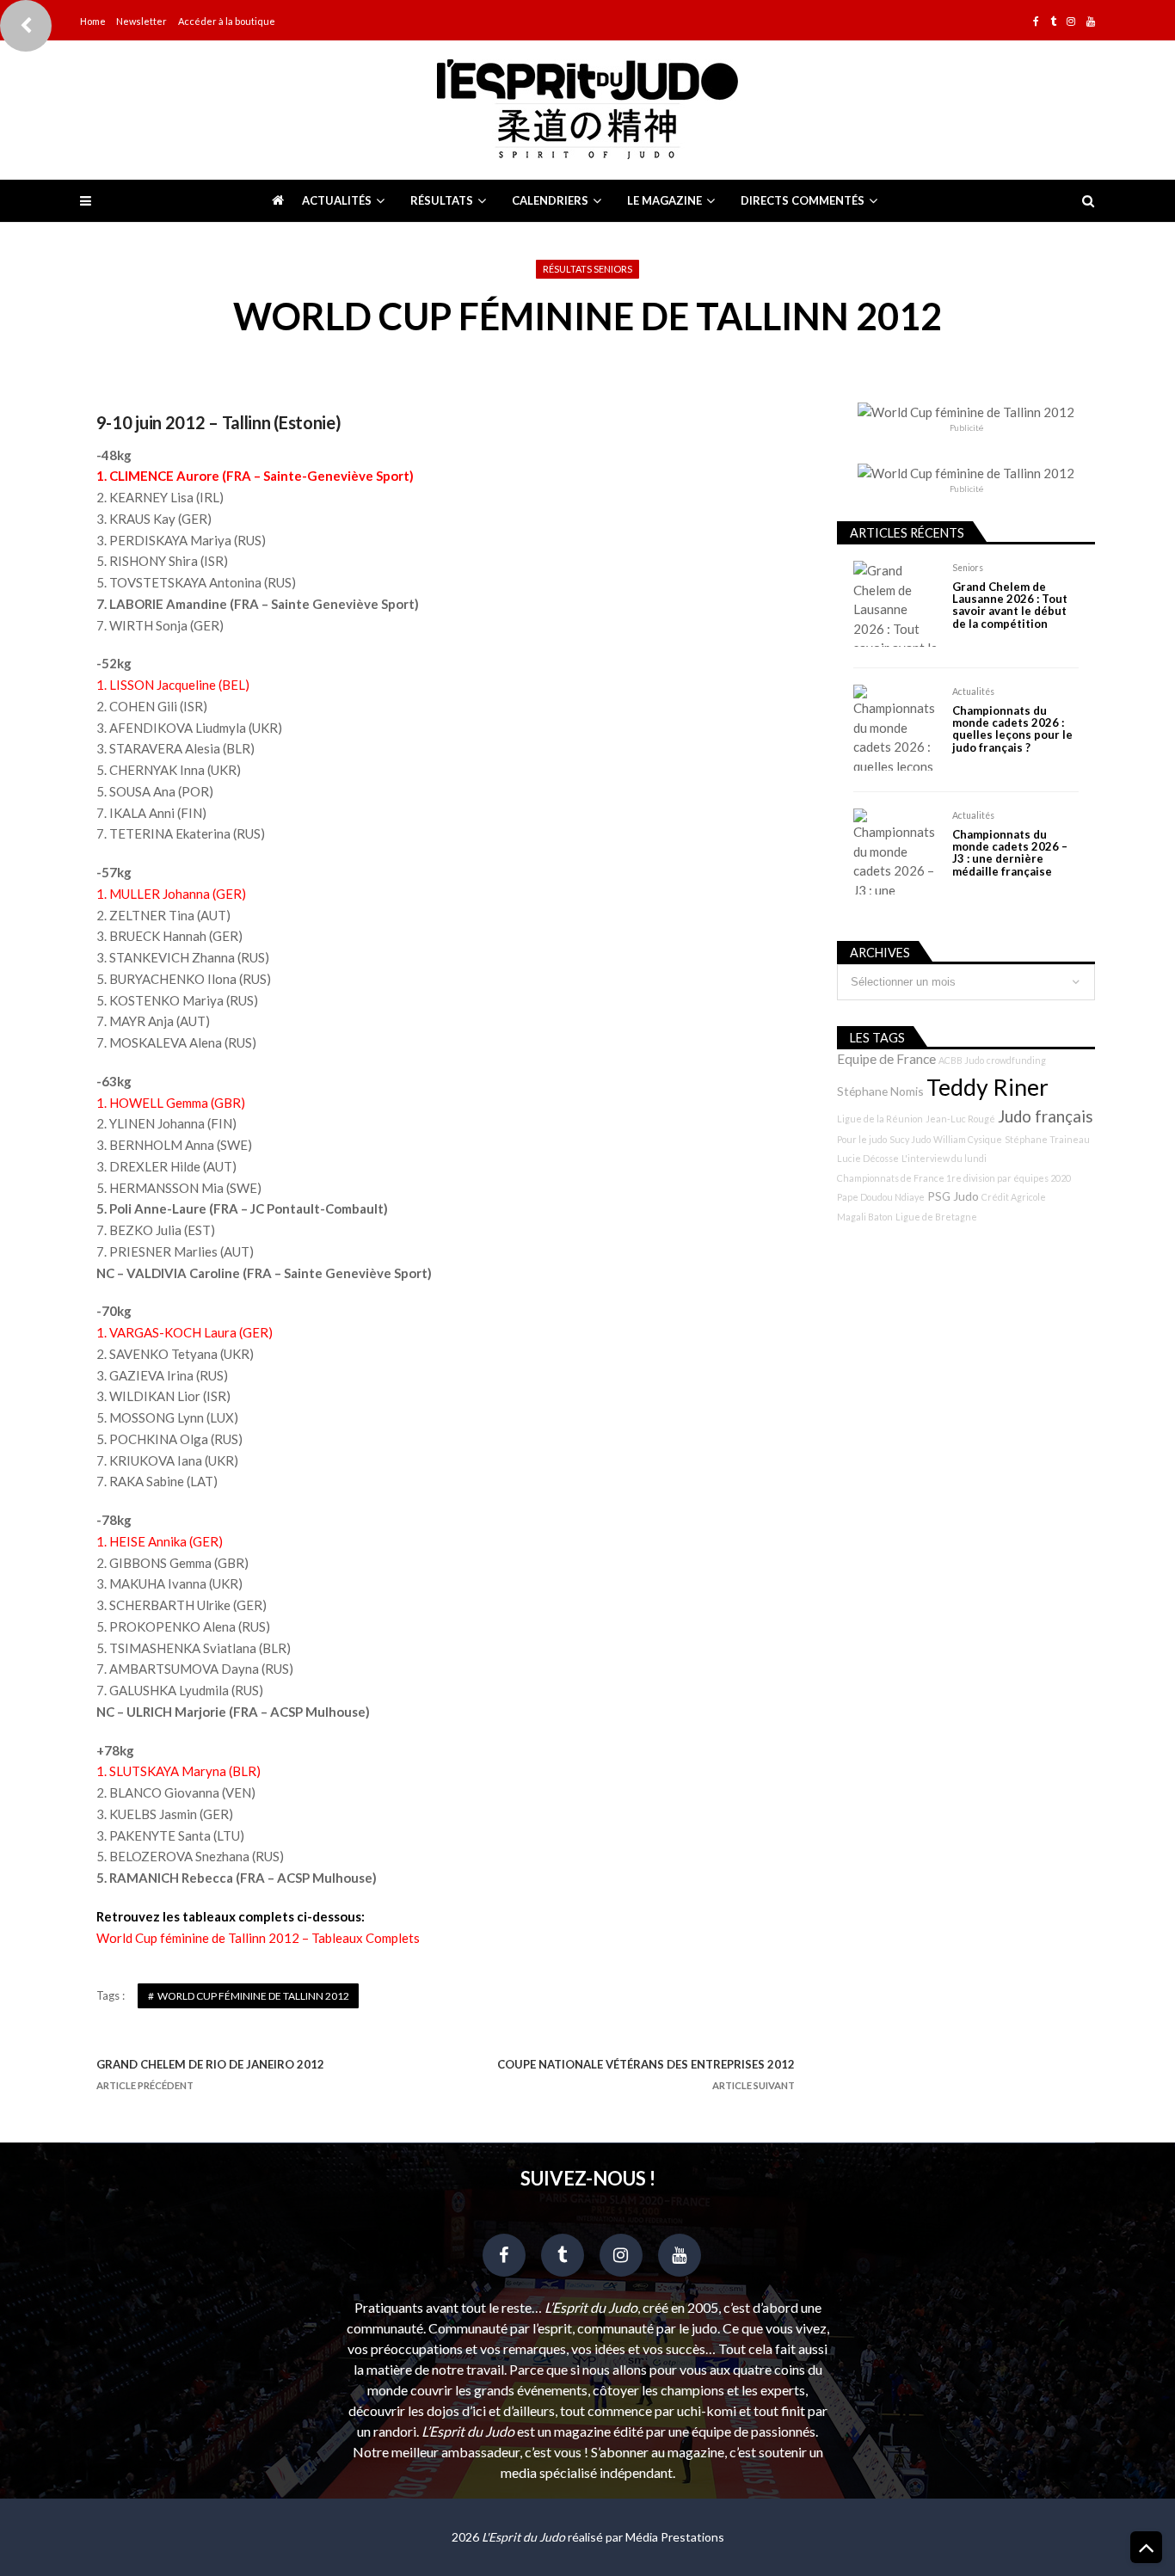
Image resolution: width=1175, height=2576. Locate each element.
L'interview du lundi (944, 1158)
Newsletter (141, 21)
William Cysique (968, 1139)
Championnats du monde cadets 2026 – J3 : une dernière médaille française (1010, 853)
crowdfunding (1016, 1060)
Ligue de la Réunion (880, 1119)
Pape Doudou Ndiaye (881, 1197)
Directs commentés (803, 200)
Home (93, 21)
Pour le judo (862, 1139)
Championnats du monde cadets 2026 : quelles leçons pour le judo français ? (1012, 729)
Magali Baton (865, 1217)
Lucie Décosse (868, 1158)
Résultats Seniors (587, 269)
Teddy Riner (987, 1087)
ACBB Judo (961, 1060)
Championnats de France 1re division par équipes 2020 (954, 1178)
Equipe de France (886, 1059)
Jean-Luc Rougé (960, 1119)
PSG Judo (953, 1196)
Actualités (337, 200)
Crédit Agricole (1014, 1197)
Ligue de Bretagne (936, 1217)
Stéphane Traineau (1047, 1139)
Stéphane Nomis (880, 1091)
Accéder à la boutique (227, 21)
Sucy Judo (910, 1139)
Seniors (968, 568)
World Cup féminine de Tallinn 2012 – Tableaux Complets (258, 1938)
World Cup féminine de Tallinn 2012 (253, 1996)
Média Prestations (675, 2537)
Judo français (1046, 1116)
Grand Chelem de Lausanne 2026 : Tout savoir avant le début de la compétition (1010, 606)
